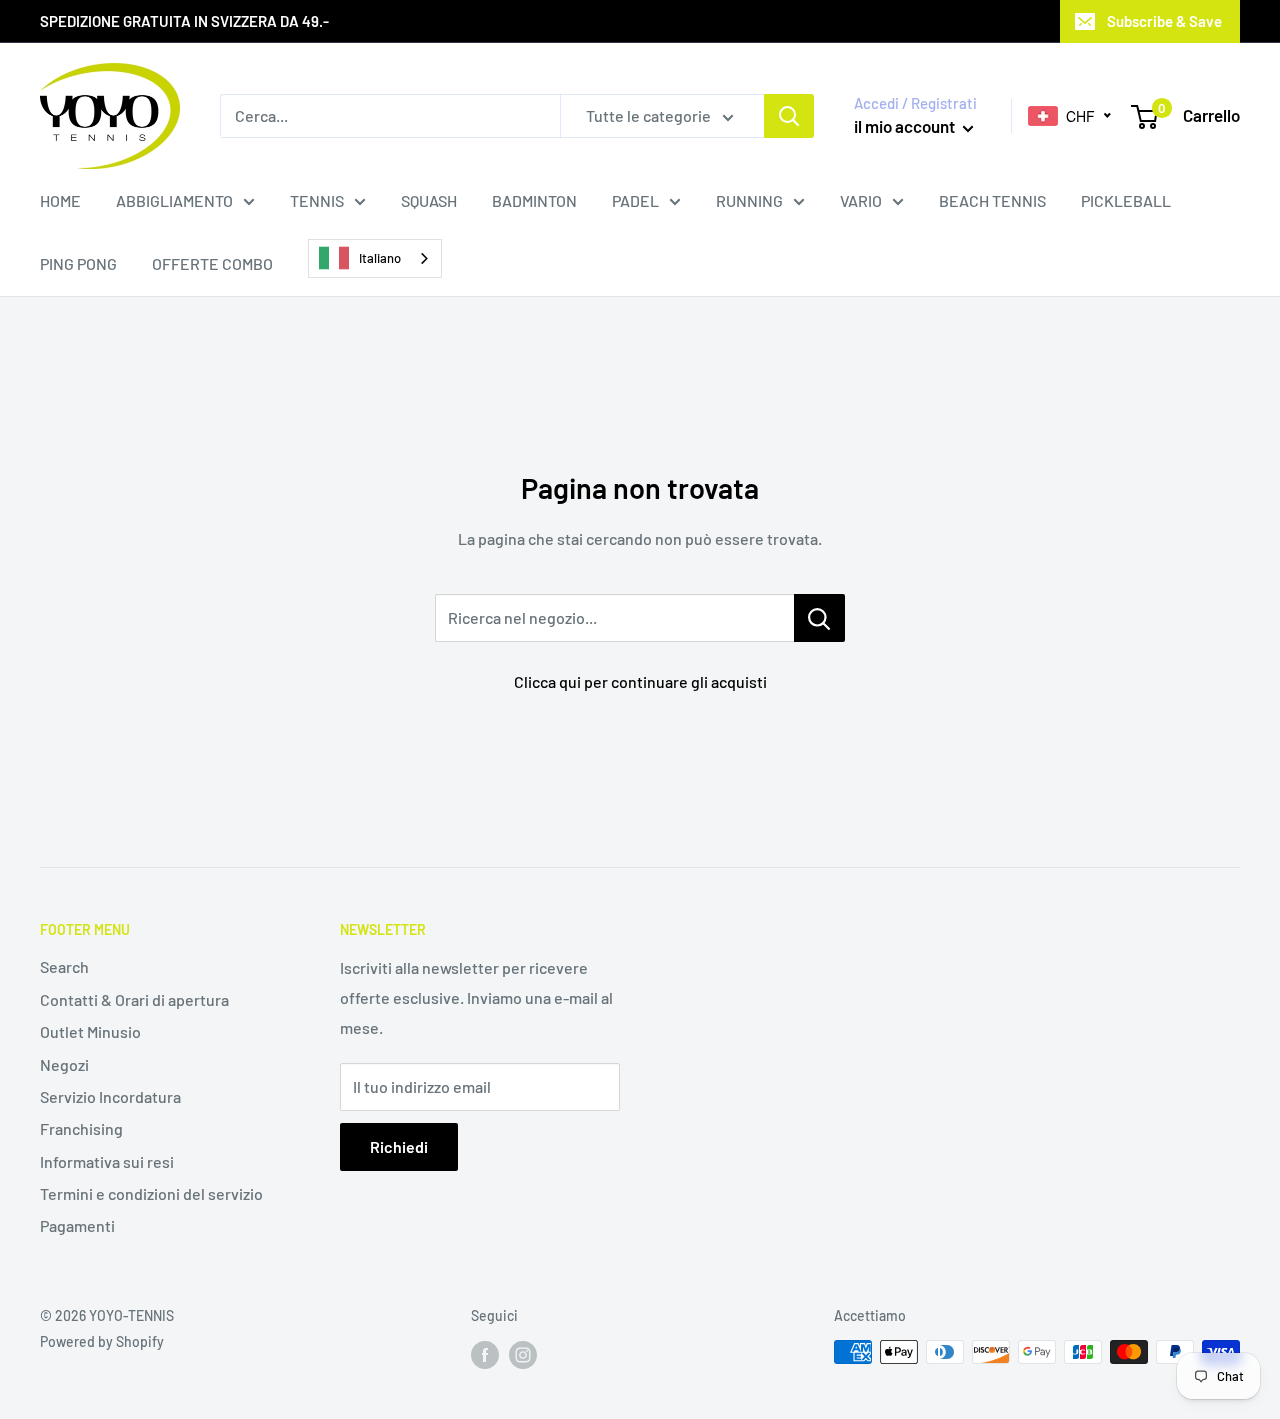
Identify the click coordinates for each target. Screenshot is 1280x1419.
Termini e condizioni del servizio (151, 1193)
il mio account (906, 126)
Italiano (380, 258)
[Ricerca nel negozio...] (819, 618)
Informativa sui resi (107, 1161)
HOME (60, 200)
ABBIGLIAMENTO (174, 200)
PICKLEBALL (1126, 200)
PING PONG (78, 263)
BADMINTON (534, 200)
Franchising (81, 1128)
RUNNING (749, 200)
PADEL (635, 200)
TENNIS (317, 200)
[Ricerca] (789, 116)
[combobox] (375, 258)
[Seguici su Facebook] (485, 1354)
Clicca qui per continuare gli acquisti (640, 681)
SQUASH (429, 200)
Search (64, 966)
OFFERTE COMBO (212, 263)
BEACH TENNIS (992, 200)
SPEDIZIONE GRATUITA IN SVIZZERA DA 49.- (184, 21)
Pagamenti (77, 1225)
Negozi (64, 1064)
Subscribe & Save (1164, 21)
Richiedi (399, 1146)
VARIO (861, 200)
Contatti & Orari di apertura (134, 999)
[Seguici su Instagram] (523, 1354)
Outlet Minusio (90, 1031)
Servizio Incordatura (110, 1096)
